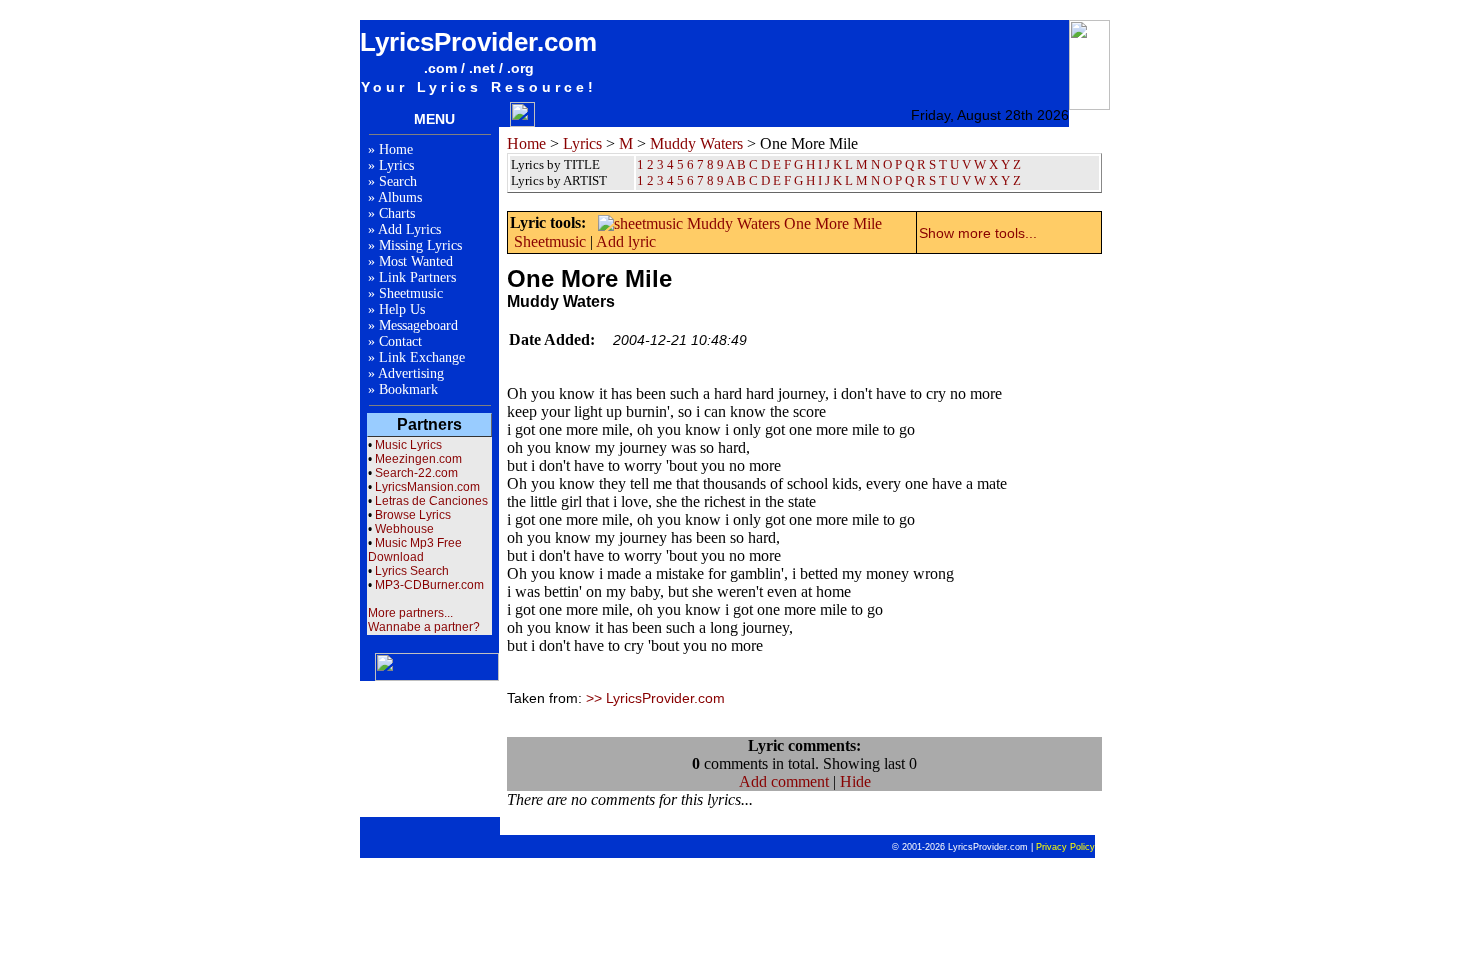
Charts (397, 213)
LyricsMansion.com (427, 487)
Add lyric (626, 241)
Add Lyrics (409, 229)
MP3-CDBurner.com (429, 585)
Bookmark (408, 389)
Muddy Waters (696, 143)
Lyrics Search (412, 571)
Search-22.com (416, 473)
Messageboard (418, 325)
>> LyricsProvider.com (655, 698)
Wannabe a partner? (424, 627)
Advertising (411, 373)
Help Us (402, 309)
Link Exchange (422, 357)
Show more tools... (978, 233)
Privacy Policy (1065, 847)
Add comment (784, 781)
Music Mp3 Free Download (415, 550)
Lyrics (396, 165)
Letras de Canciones (431, 501)
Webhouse (404, 529)
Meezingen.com (418, 459)
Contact (400, 341)
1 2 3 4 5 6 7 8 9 (680, 180)
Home (396, 149)
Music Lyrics (408, 445)
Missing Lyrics (420, 245)
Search (398, 181)
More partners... (410, 613)
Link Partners (417, 277)
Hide (855, 781)
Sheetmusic (411, 293)
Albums (400, 197)
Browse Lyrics (413, 515)
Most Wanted (416, 261)
